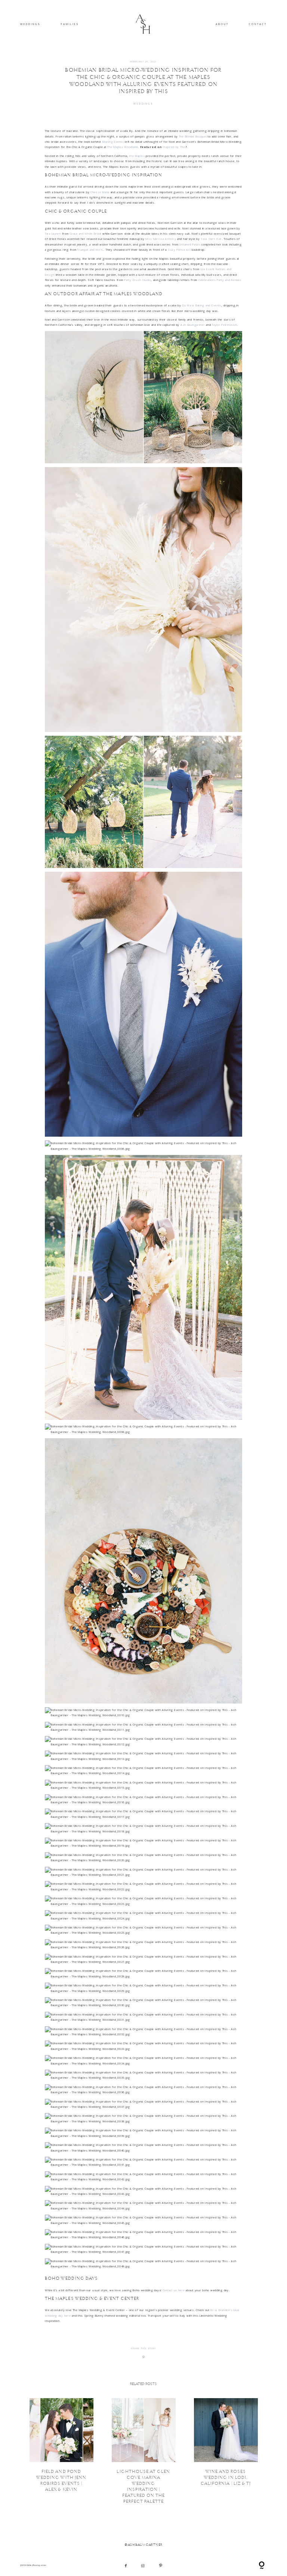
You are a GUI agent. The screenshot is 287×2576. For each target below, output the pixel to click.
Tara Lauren (53, 234)
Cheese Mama (100, 192)
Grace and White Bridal (85, 234)
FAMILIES (70, 24)
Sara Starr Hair (211, 239)
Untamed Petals (190, 244)
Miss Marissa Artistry (161, 239)
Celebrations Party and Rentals (220, 280)
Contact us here (174, 2290)
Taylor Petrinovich (224, 325)
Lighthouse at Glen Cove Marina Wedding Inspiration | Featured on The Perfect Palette (144, 2451)
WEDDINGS (30, 24)
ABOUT (222, 24)
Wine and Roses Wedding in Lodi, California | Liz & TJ (226, 2451)
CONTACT (258, 24)
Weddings (144, 104)
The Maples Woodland (123, 147)
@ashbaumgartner (144, 2545)
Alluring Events (113, 142)
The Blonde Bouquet (193, 136)
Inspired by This (174, 147)
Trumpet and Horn (90, 250)
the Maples (137, 156)
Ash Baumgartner (193, 325)
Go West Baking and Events (202, 305)
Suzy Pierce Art (179, 250)
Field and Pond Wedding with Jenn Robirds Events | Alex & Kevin (61, 2451)
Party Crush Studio (138, 280)
